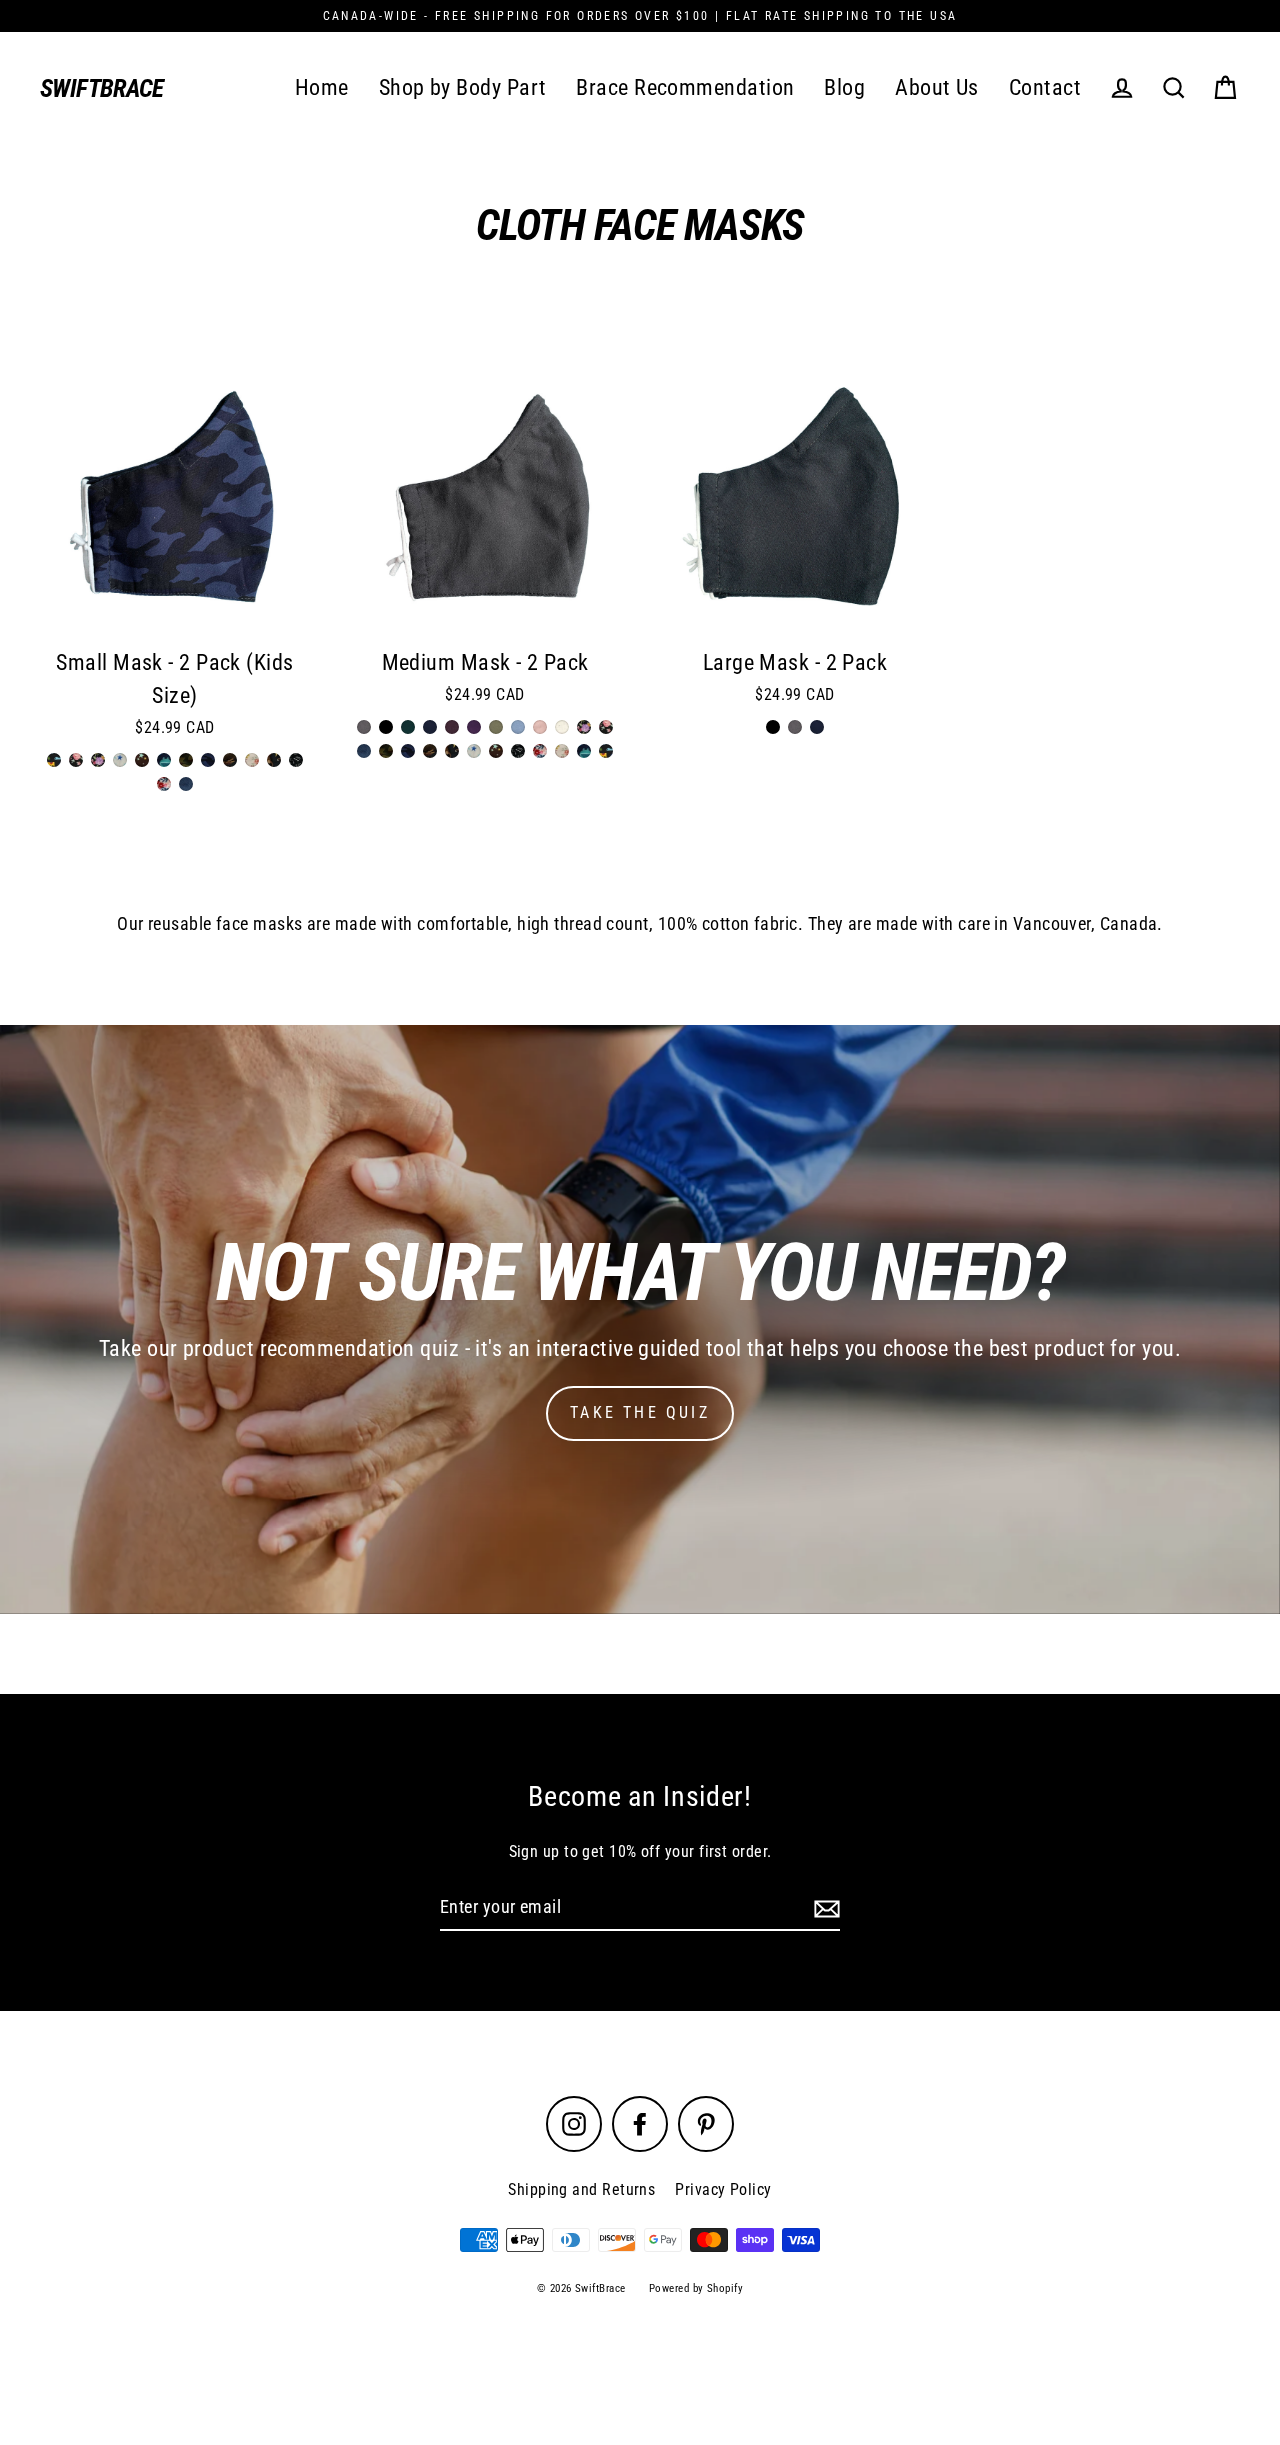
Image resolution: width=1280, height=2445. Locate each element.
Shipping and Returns (581, 2189)
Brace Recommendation (685, 87)
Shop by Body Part (463, 87)
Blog (844, 87)
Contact (1045, 87)
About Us (937, 87)
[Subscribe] (824, 1908)
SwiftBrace (102, 88)
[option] (175, 502)
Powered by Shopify (696, 2288)
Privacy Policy (723, 2189)
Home (322, 87)
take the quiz (640, 1412)
